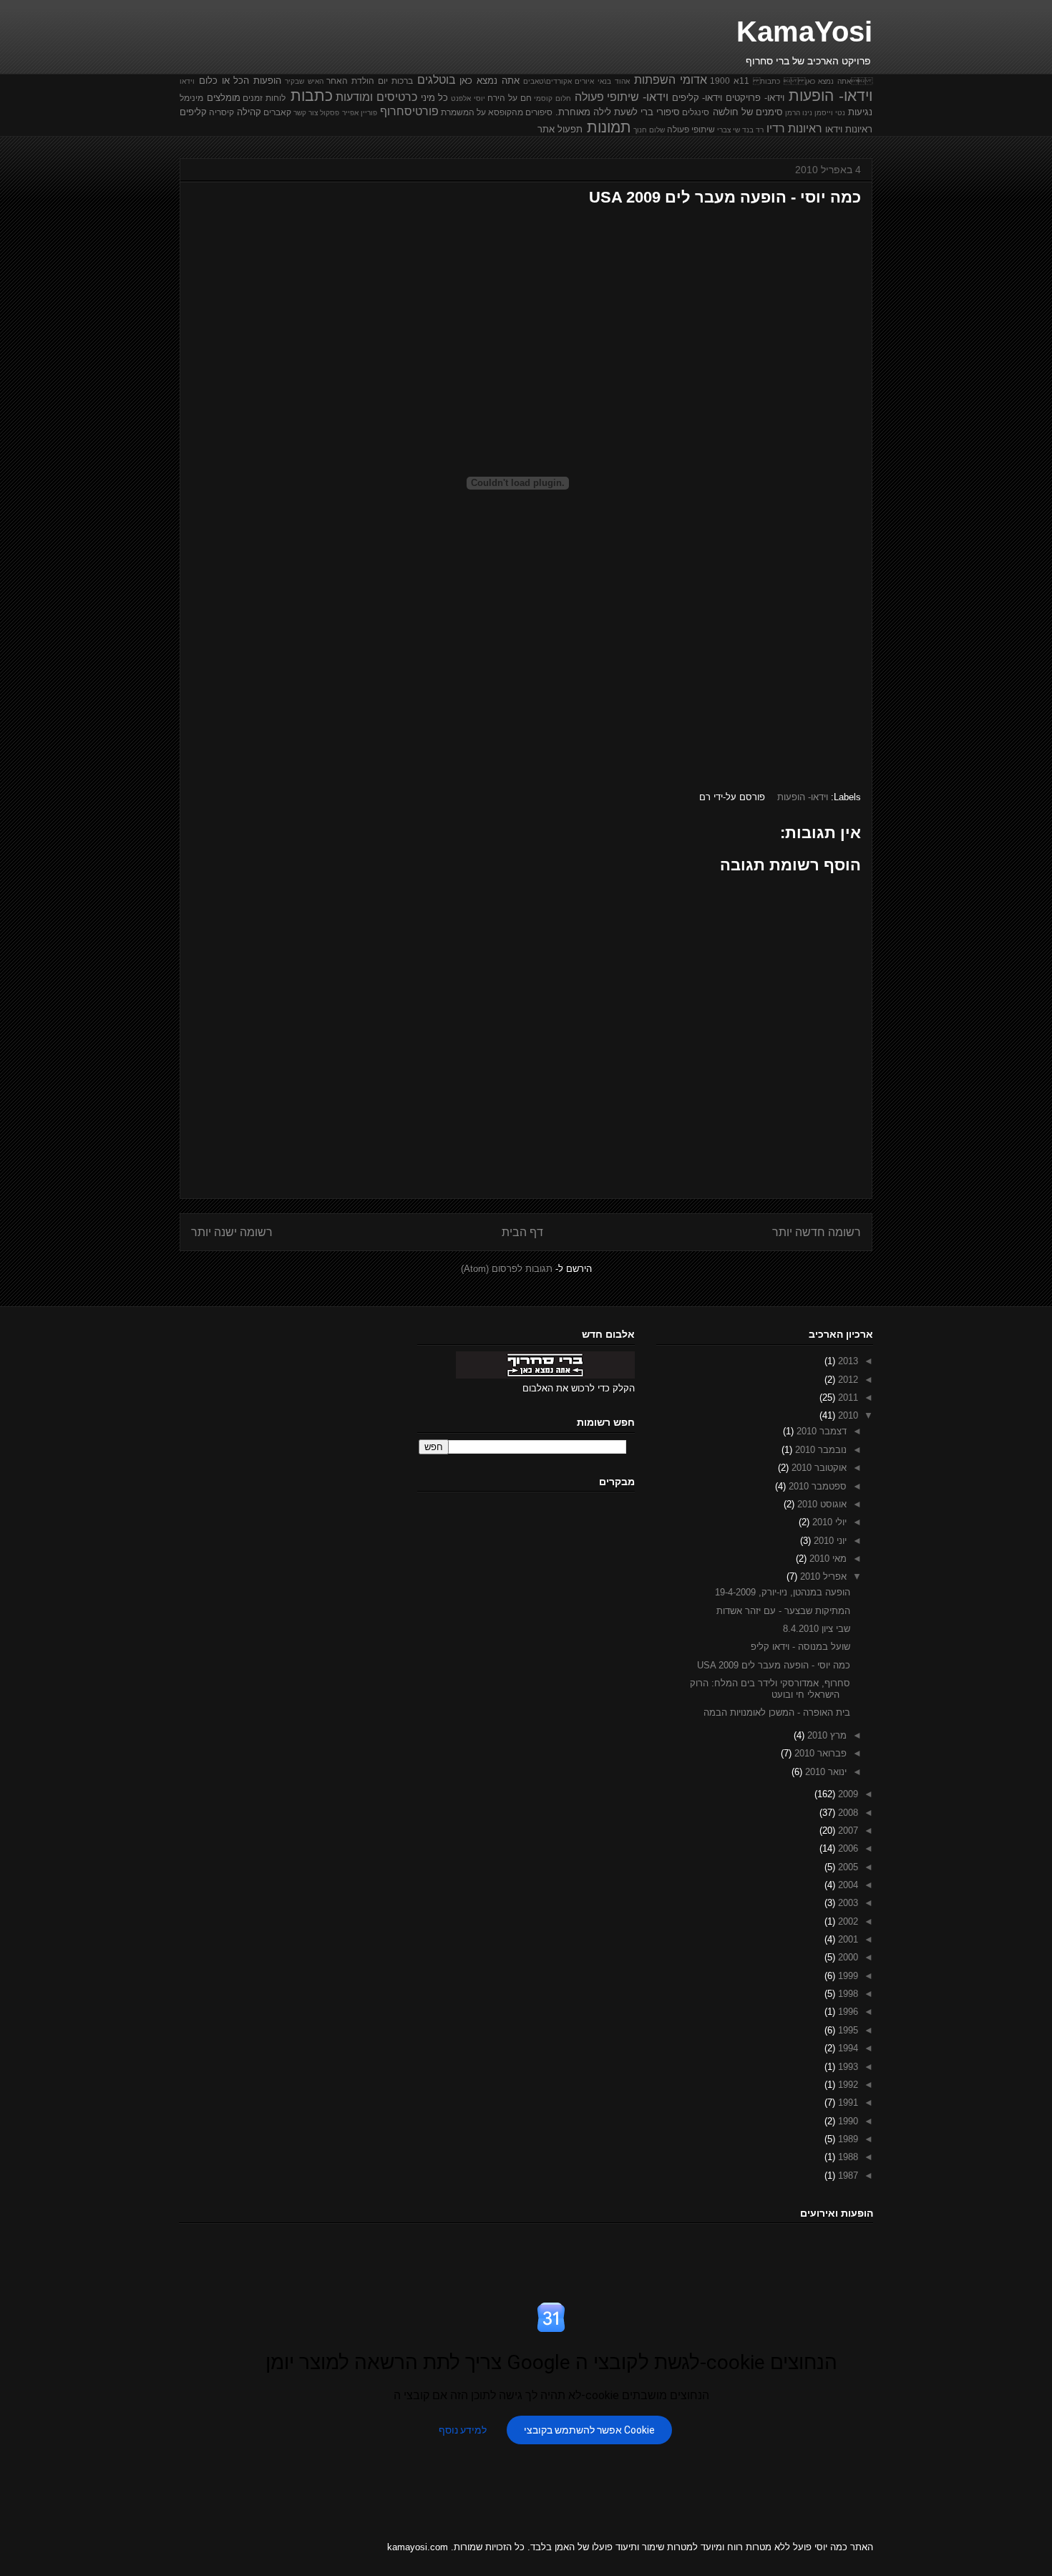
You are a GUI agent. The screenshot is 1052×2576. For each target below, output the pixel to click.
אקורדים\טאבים (547, 81)
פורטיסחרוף (409, 111)
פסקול (330, 113)
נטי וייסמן (830, 113)
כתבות (312, 96)
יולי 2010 (828, 1522)
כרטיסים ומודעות (376, 97)
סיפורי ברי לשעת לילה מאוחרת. (618, 112)
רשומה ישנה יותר (232, 1232)
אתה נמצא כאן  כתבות (813, 81)
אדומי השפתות (671, 80)
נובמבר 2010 (819, 1450)
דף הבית (522, 1232)
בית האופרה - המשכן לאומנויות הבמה (777, 1712)
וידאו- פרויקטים (755, 98)
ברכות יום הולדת (382, 81)
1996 (847, 2012)
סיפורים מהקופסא (520, 112)
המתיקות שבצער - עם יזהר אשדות (783, 1611)
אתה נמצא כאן (490, 81)
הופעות (267, 81)
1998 (847, 1994)
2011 (847, 1398)
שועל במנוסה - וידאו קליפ (800, 1647)
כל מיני (435, 98)
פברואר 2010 (819, 1753)
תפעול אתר (560, 129)
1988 (847, 2157)
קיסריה (221, 112)
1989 (847, 2139)
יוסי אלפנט (468, 98)
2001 (847, 1939)
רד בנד (753, 130)
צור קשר (306, 113)
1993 (847, 2067)
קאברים (277, 112)
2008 (847, 1813)
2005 (847, 1867)
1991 (847, 2103)
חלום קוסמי (552, 98)
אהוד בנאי (614, 81)
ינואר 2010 (824, 1772)
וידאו (187, 81)
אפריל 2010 (822, 1576)
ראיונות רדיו (794, 128)
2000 (847, 1957)
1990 (847, 2121)
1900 (720, 81)
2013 (847, 1361)
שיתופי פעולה (691, 129)
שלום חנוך (649, 130)
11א (741, 81)
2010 (847, 1415)
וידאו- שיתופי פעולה (622, 97)
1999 (847, 1976)
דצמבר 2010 (820, 1431)
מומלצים (224, 98)
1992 (847, 2085)
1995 (847, 2030)
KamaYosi (804, 31)
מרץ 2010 (825, 1735)
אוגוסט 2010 (820, 1504)
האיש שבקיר (304, 81)
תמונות (609, 127)
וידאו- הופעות (831, 96)
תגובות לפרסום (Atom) (507, 1269)
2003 (847, 1903)
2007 (847, 1831)
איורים (584, 81)
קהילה (249, 112)
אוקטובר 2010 (818, 1468)
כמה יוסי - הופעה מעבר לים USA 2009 (774, 1665)
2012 (847, 1380)
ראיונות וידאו (849, 129)
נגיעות (860, 112)
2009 (847, 1794)
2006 (847, 1848)
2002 (847, 1921)
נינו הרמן (799, 113)
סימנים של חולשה (748, 112)
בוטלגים (437, 80)
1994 (847, 2048)
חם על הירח (509, 98)
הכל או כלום (224, 81)
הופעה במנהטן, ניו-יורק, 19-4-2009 (783, 1592)
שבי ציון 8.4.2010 (817, 1629)
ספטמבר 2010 (816, 1486)
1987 (847, 2176)
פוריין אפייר (360, 113)
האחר (337, 81)
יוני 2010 (829, 1541)
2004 (847, 1885)
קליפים (193, 112)
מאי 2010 (827, 1559)
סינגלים (696, 112)
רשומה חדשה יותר (817, 1232)
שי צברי (729, 130)
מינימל (191, 98)
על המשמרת (463, 112)
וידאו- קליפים (697, 98)
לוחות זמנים (264, 98)
